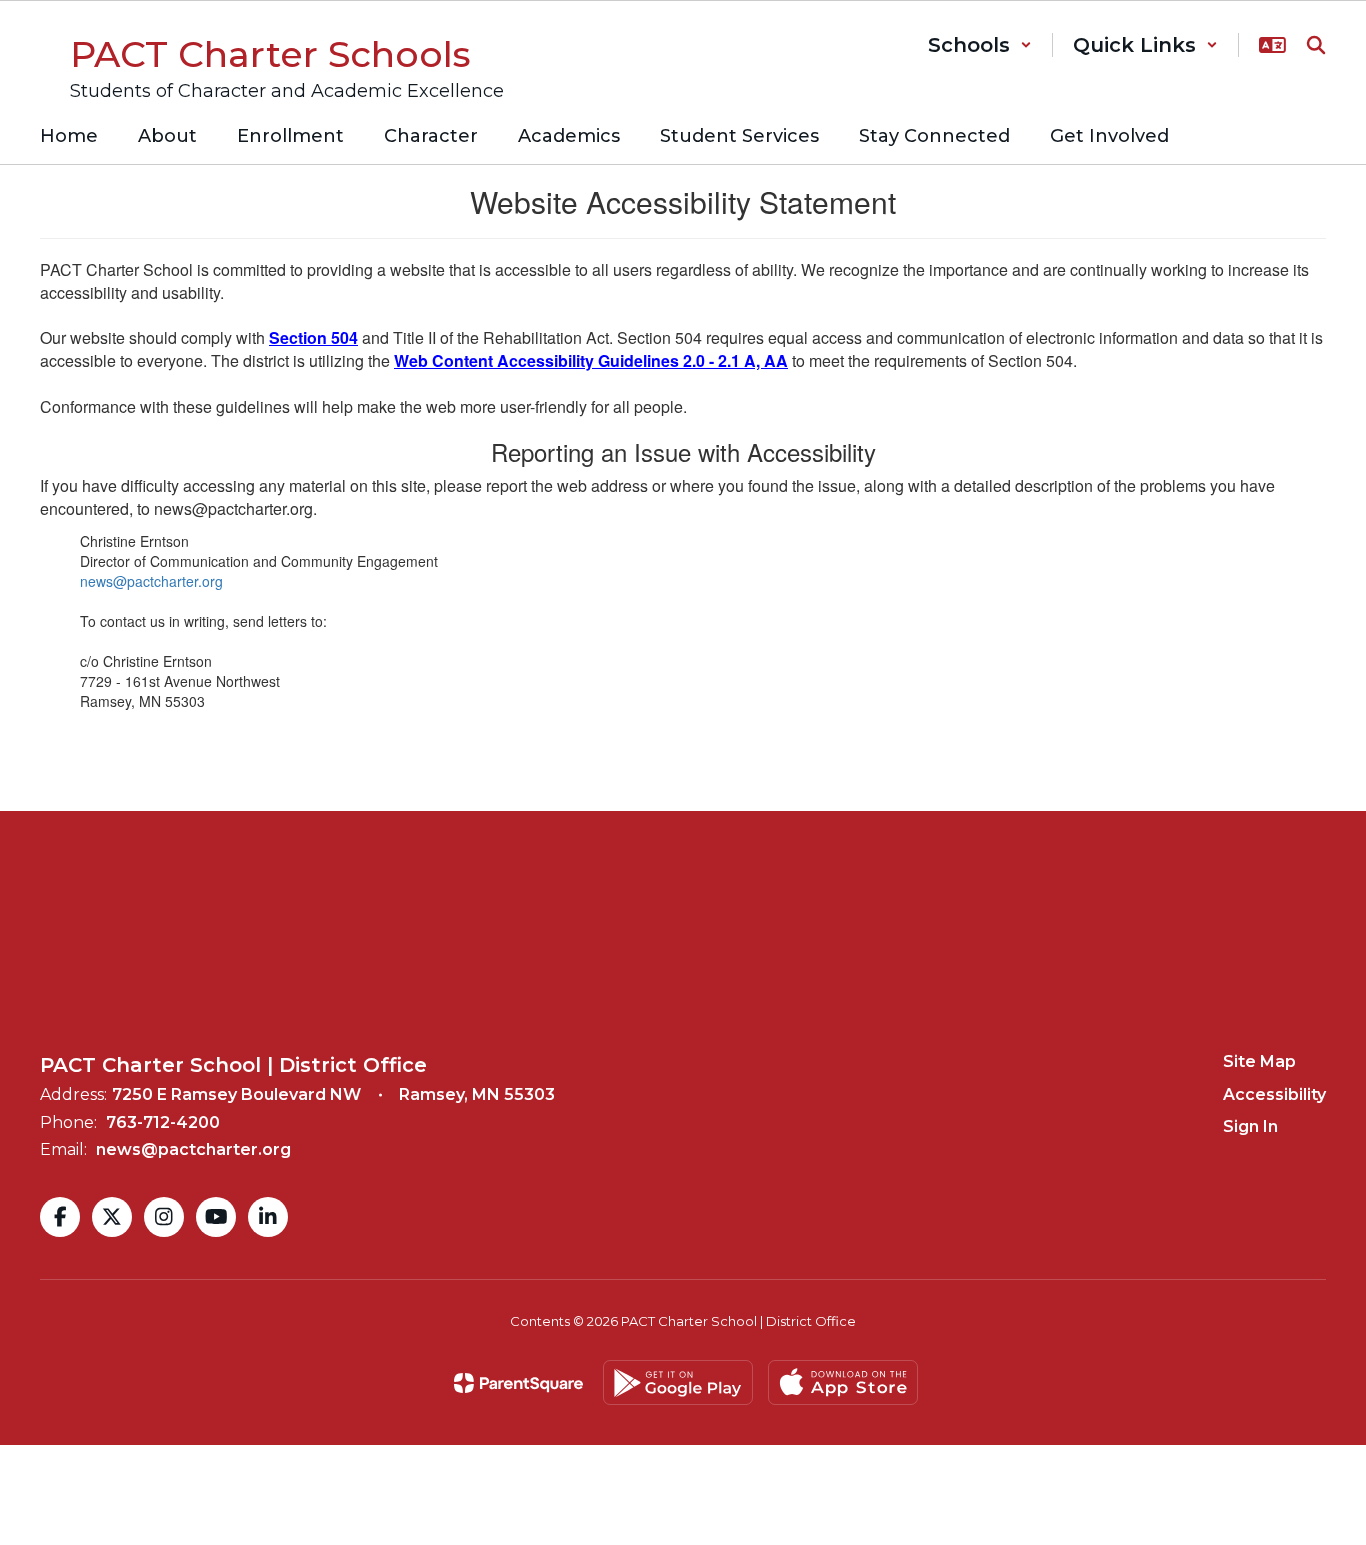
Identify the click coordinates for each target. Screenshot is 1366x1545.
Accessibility (1274, 1094)
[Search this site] (1316, 45)
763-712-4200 (163, 1122)
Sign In (1250, 1126)
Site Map (1259, 1061)
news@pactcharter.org (151, 581)
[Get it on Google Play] (678, 1382)
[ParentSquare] (518, 1383)
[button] (980, 45)
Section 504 (313, 337)
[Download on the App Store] (843, 1382)
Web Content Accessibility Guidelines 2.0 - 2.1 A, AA (591, 360)
